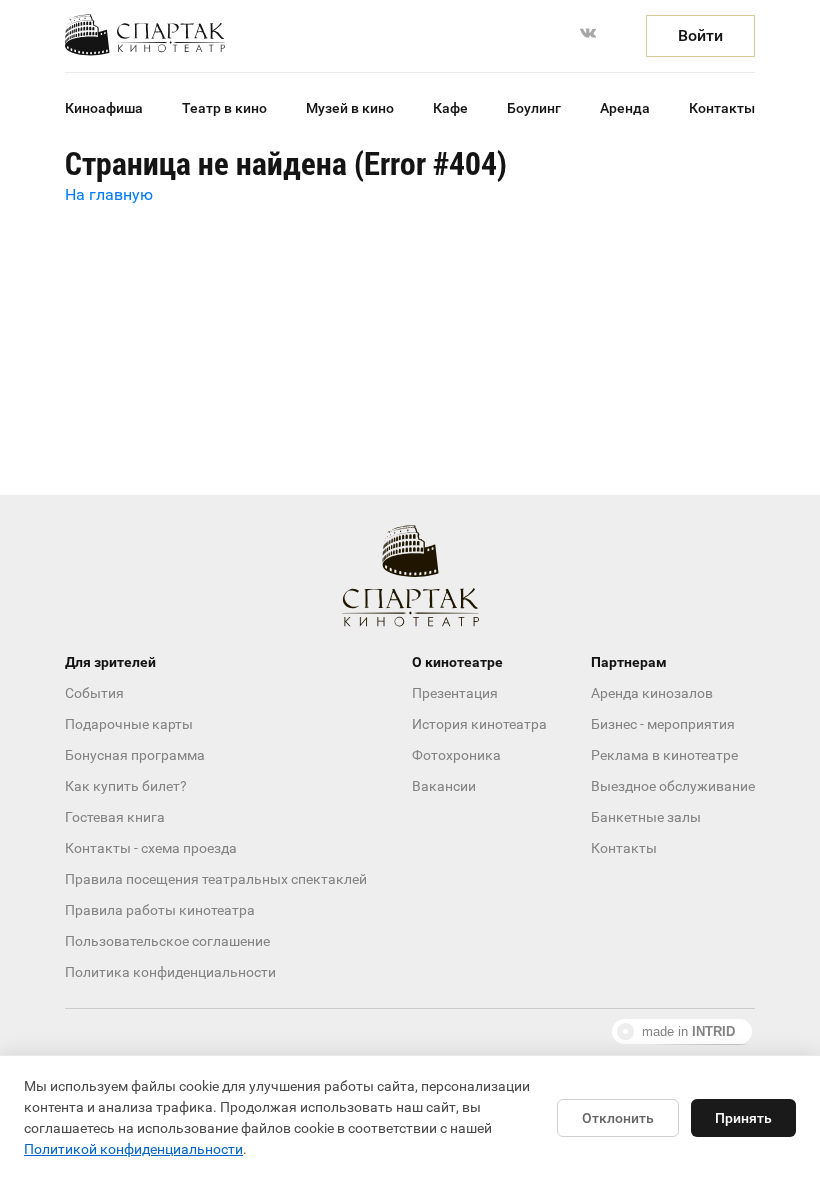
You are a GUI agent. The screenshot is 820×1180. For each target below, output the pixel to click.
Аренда (625, 108)
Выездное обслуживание (673, 786)
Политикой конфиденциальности (133, 1149)
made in (688, 1031)
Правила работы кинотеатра (160, 910)
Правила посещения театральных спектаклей (216, 879)
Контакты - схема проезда (151, 848)
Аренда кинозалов (652, 693)
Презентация (455, 693)
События (94, 693)
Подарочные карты (129, 724)
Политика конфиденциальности (170, 972)
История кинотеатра (479, 724)
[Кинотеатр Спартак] (145, 35)
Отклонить (618, 1118)
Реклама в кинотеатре (664, 755)
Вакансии (444, 786)
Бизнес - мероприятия (663, 724)
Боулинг (534, 108)
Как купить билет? (126, 786)
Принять (743, 1118)
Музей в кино (350, 108)
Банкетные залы (646, 817)
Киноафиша (104, 108)
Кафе (450, 108)
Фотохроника (456, 755)
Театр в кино (224, 108)
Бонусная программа (135, 755)
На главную (109, 194)
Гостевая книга (115, 817)
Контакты (722, 108)
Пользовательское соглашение (167, 941)
